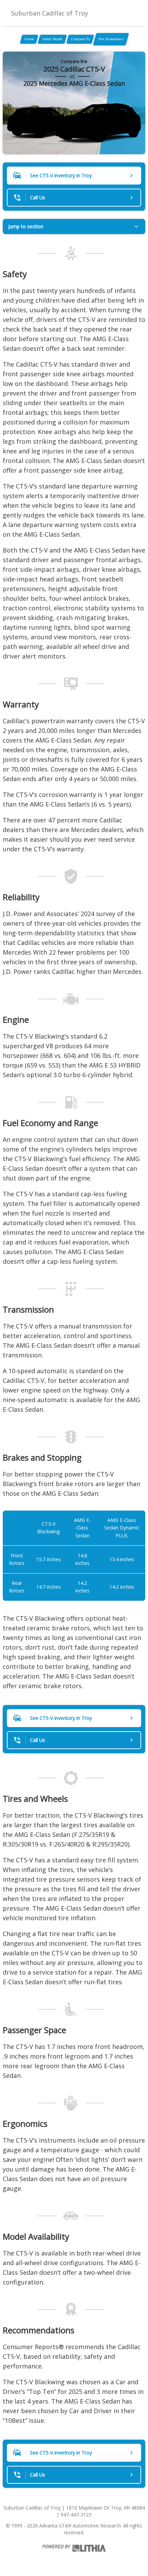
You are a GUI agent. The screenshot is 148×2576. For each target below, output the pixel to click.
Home (29, 39)
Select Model (52, 39)
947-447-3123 (76, 2515)
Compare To (80, 39)
